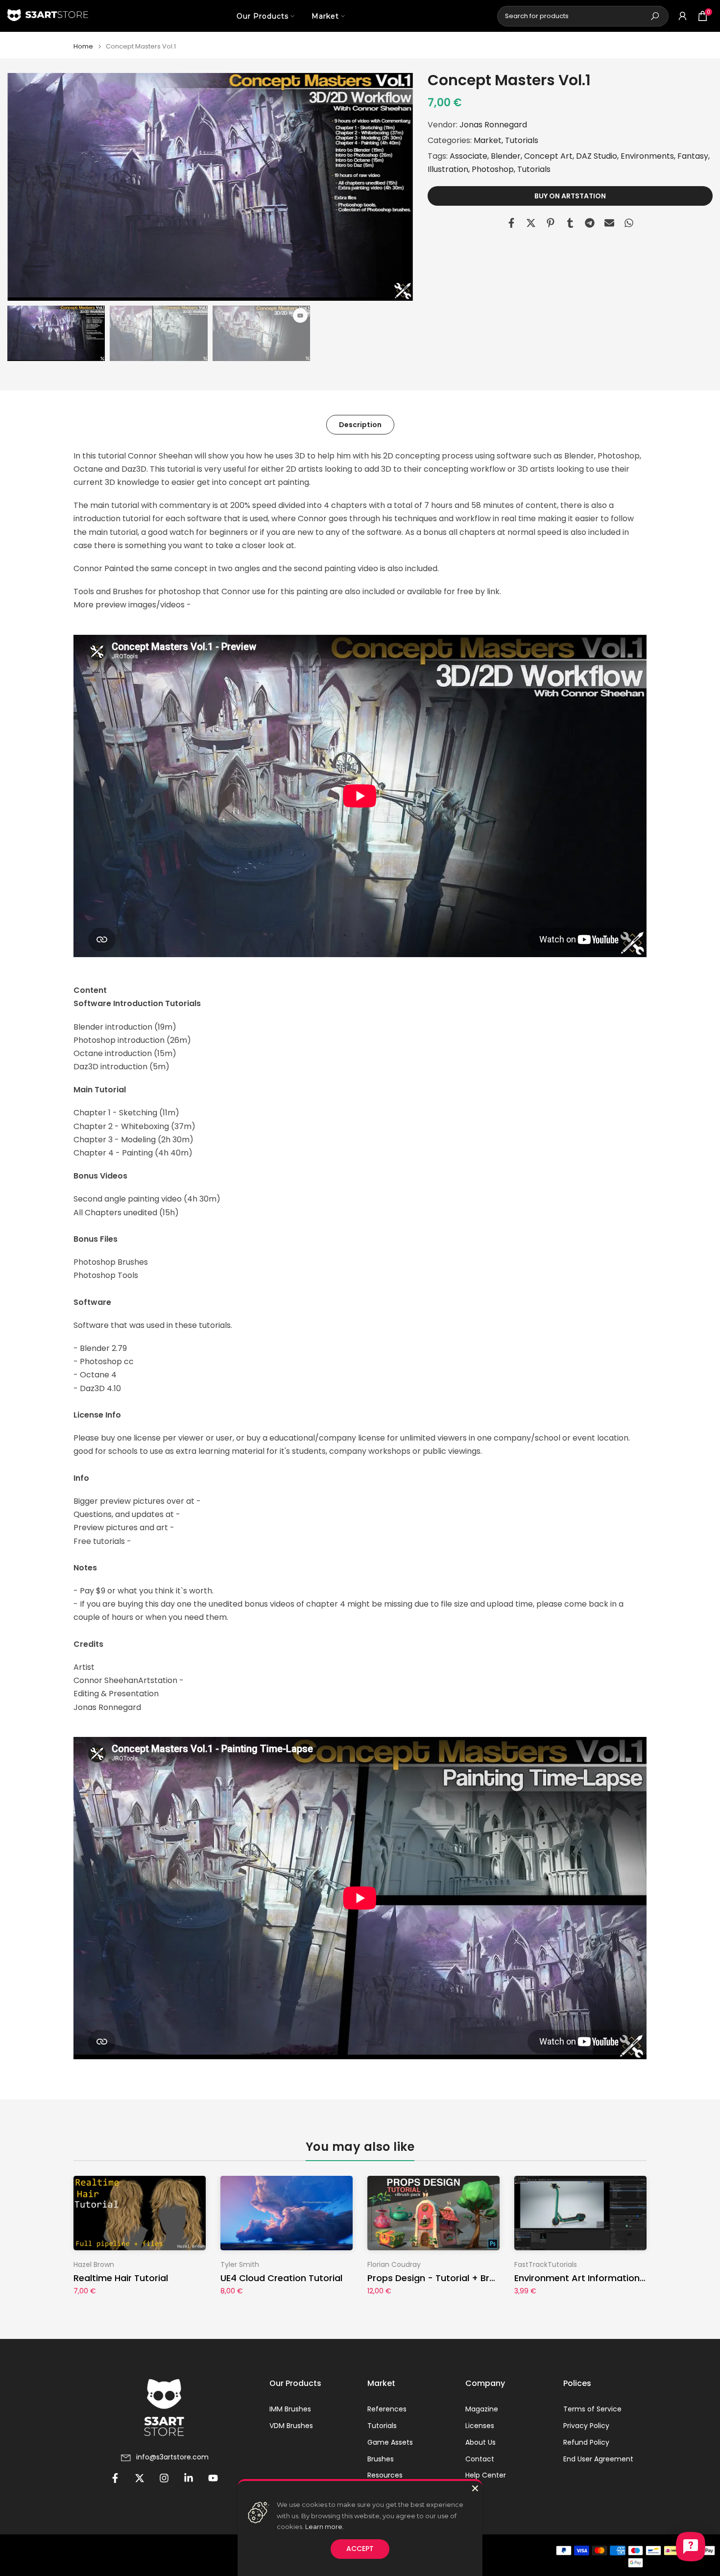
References (387, 2409)
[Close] (475, 2488)
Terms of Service (592, 2409)
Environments (647, 156)
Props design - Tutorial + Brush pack (448, 2278)
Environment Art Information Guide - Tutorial (613, 2278)
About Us (480, 2443)
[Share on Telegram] (590, 223)
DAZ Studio (597, 156)
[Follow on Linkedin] (189, 2478)
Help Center (486, 2475)
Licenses (480, 2426)
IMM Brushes (290, 2409)
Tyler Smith (240, 2264)
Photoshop (493, 170)
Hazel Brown (94, 2264)
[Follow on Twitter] (140, 2478)
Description (360, 424)
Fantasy (693, 156)
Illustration (448, 170)
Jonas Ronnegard (493, 125)
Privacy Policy (586, 2426)
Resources (385, 2475)
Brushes (381, 2459)
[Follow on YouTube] (213, 2478)
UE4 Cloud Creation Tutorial (281, 2278)
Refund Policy (586, 2443)
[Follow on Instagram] (164, 2478)
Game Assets (390, 2443)
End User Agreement (598, 2459)
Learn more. (324, 2527)
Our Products (263, 16)
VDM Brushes (291, 2426)
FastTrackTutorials (546, 2264)
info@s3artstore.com (172, 2457)
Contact (480, 2459)
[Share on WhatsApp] (629, 223)
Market (325, 16)
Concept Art (548, 156)
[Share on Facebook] (511, 223)
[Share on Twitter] (531, 223)
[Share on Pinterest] (551, 223)
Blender (506, 156)
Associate (468, 156)
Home (83, 46)
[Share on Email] (609, 223)
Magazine (482, 2409)
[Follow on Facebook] (115, 2478)
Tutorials (522, 140)
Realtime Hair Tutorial (121, 2278)
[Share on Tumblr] (570, 223)
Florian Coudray (394, 2264)
